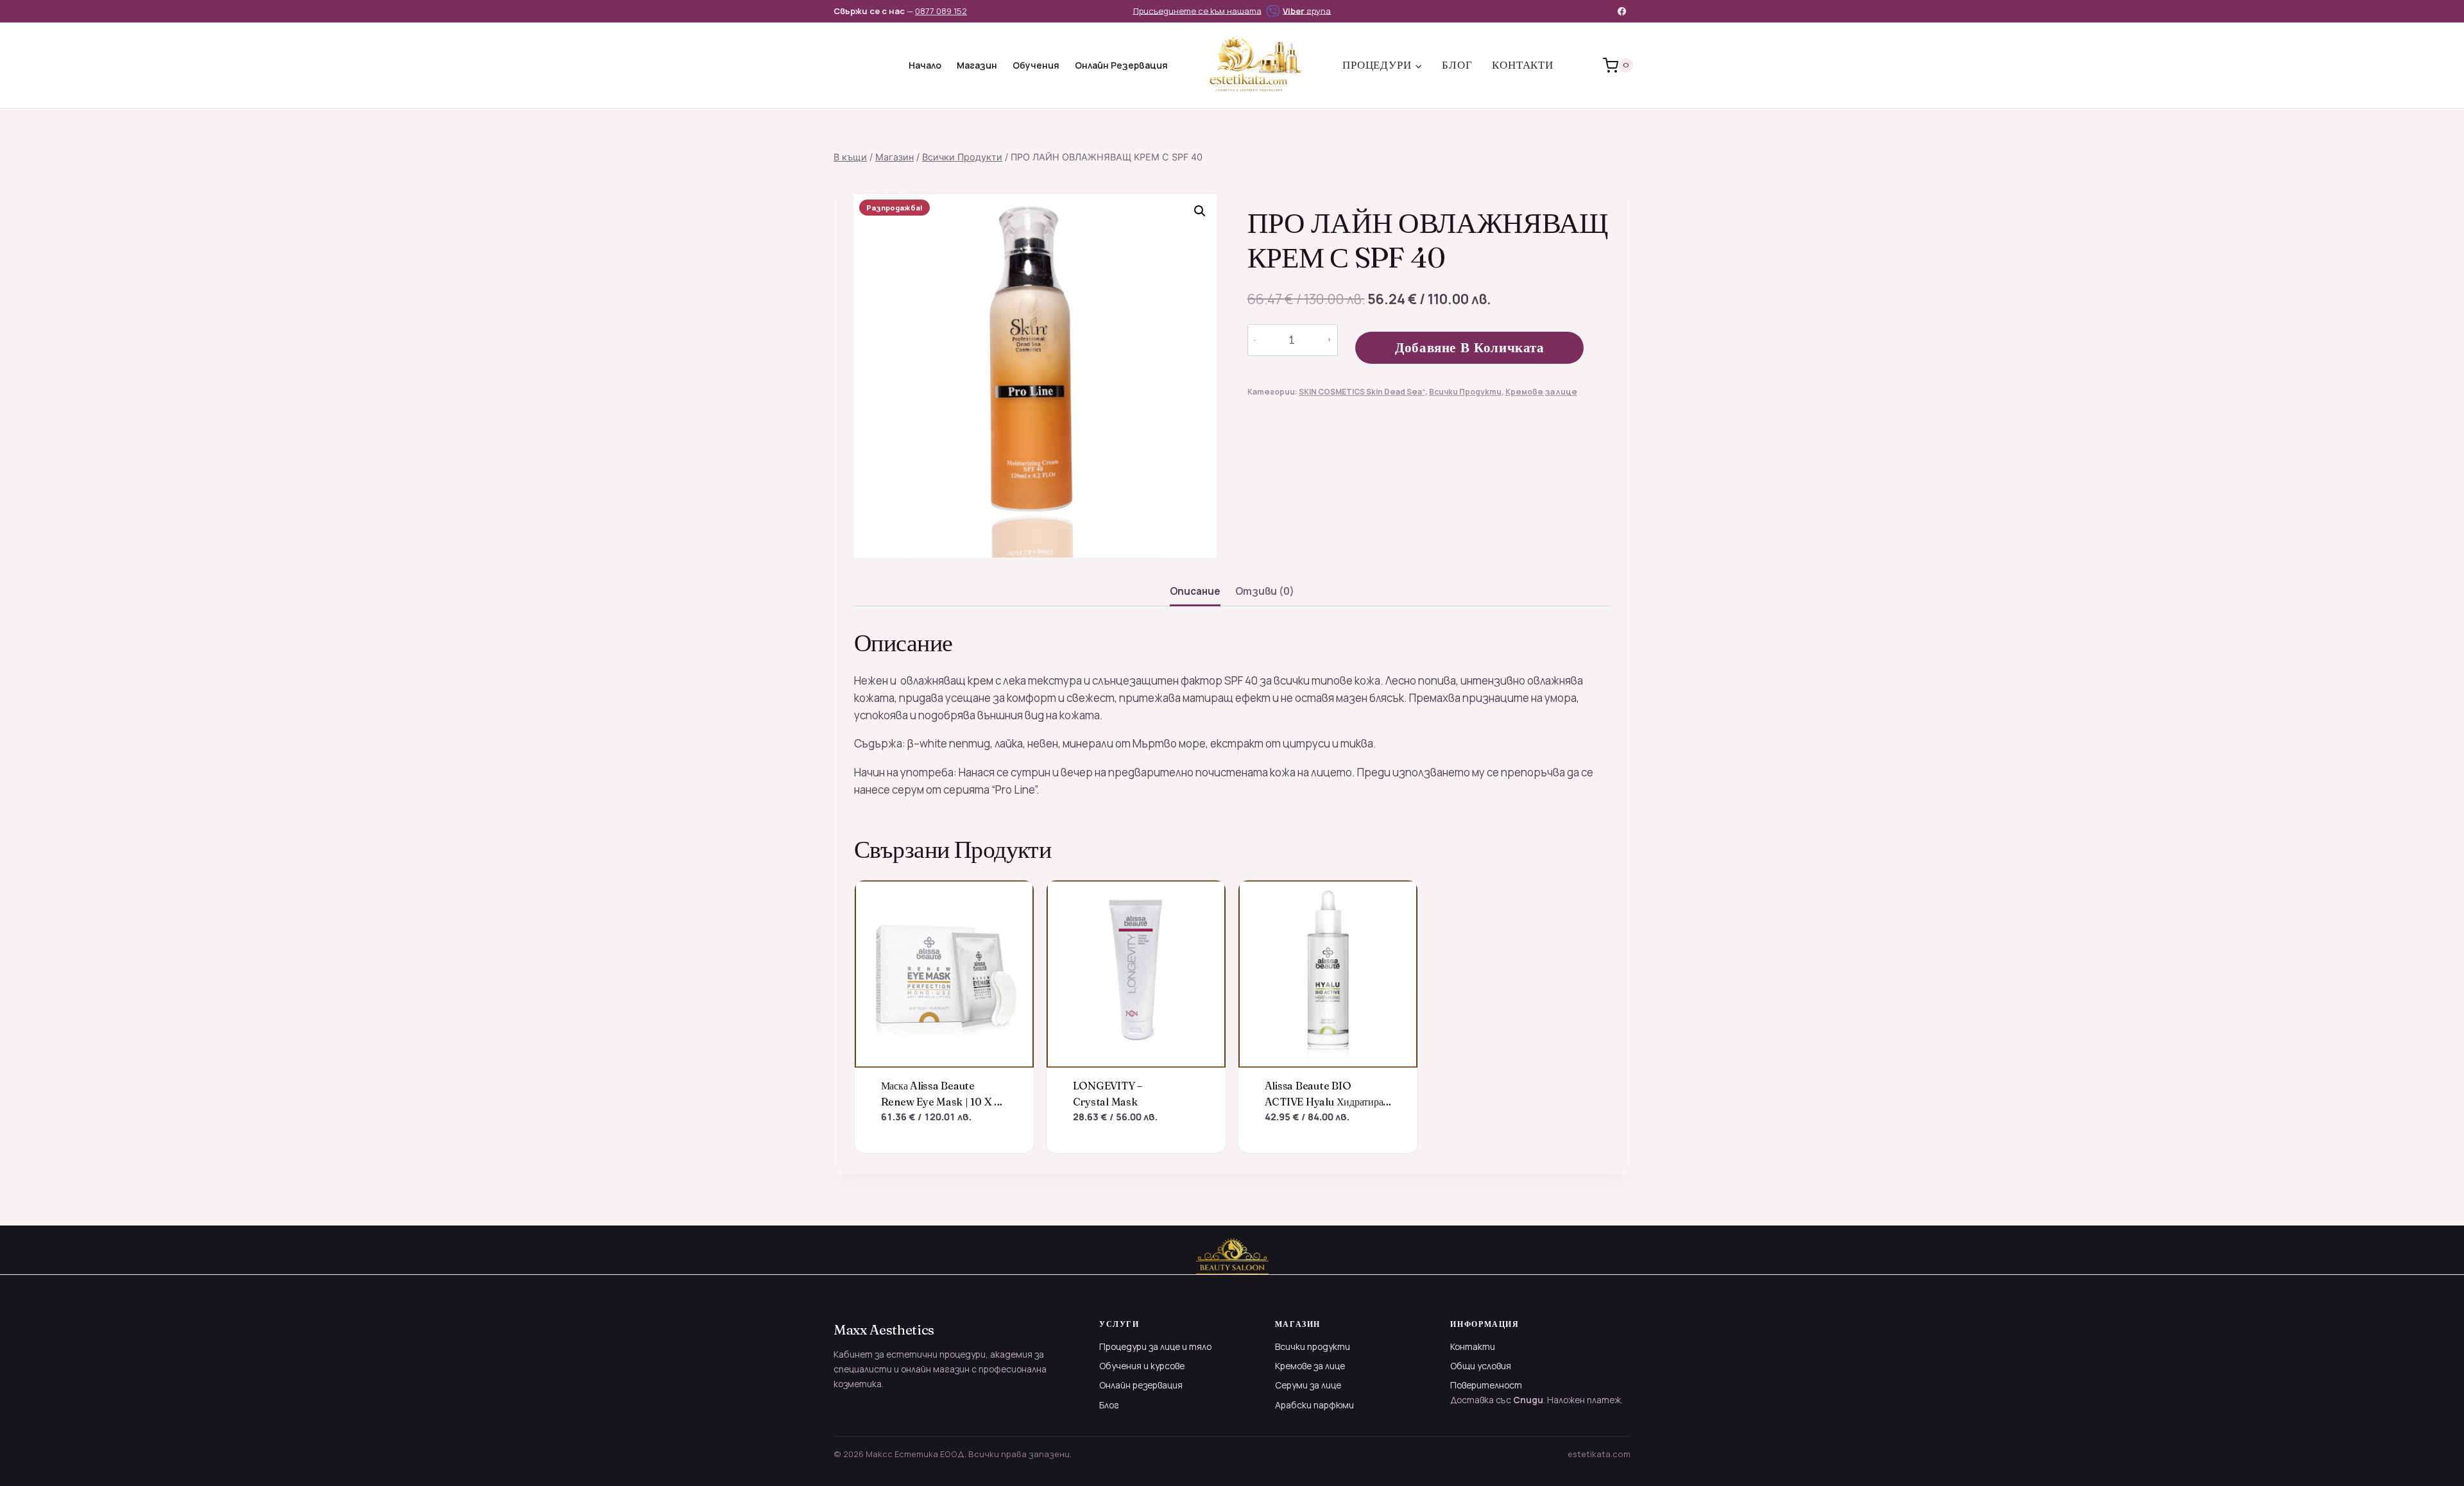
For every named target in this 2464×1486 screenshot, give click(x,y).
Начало (925, 65)
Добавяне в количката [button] (944, 1138)
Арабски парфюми (1314, 1405)
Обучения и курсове (1142, 1366)
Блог (1457, 65)
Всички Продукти (1465, 392)
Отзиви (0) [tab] (1265, 591)
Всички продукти (1313, 1346)
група (1307, 10)
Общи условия (1481, 1366)
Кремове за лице (1541, 392)
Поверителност (1486, 1385)
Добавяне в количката (1470, 347)
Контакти (1523, 65)
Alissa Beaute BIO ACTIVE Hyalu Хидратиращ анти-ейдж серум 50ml (1328, 1101)
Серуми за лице (1308, 1385)
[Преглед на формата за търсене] (845, 65)
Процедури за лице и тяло (1155, 1346)
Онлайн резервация (1141, 1385)
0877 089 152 (941, 11)
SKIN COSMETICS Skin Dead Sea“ (1362, 392)
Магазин (977, 65)
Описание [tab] (1195, 591)
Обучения (1036, 65)
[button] (1200, 211)
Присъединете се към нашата (1197, 10)
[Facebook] (1622, 11)
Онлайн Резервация (1121, 65)
